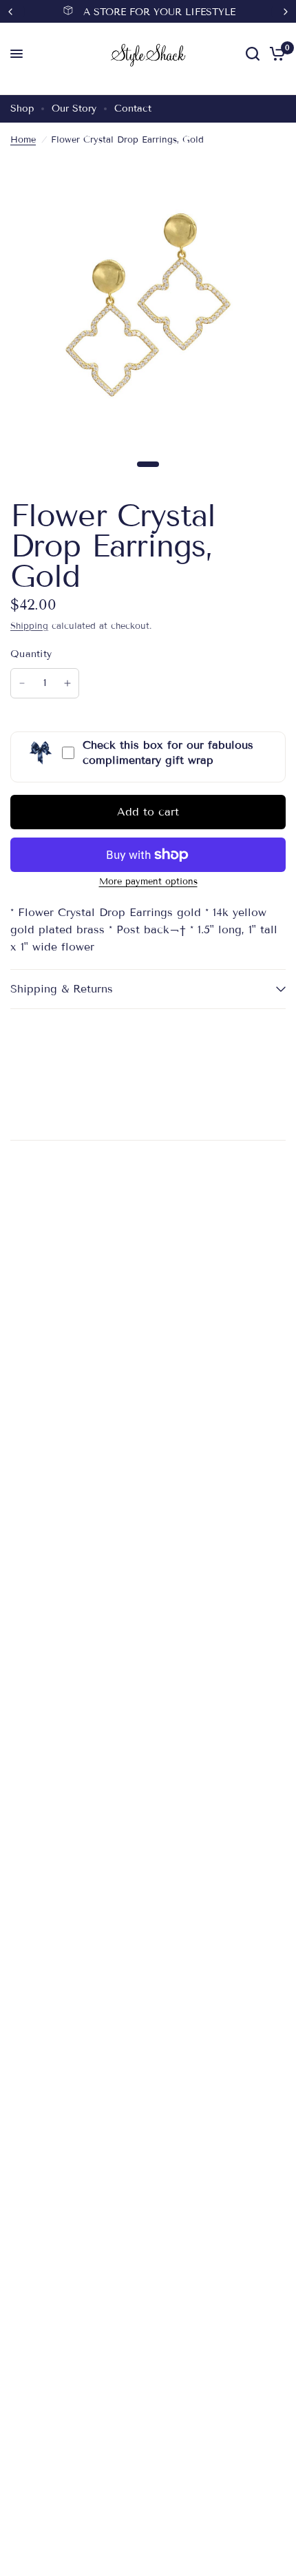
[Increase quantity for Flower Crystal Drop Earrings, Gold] (67, 683)
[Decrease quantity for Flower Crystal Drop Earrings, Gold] (22, 683)
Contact (133, 108)
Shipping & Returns (62, 989)
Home (23, 140)
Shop (22, 108)
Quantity (31, 654)
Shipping (29, 626)
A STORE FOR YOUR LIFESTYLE (159, 12)
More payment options (148, 882)
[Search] (253, 54)
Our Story (74, 108)
